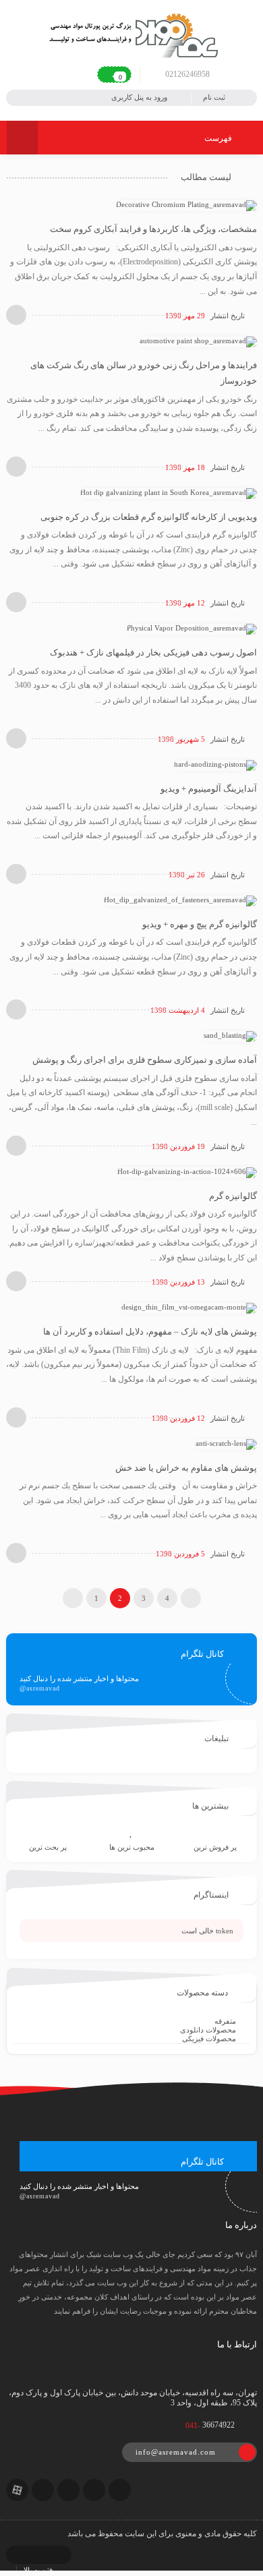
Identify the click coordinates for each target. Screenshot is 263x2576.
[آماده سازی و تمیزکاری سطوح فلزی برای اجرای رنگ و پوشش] (230, 1036)
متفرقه (225, 2021)
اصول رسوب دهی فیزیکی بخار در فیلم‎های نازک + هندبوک (153, 652)
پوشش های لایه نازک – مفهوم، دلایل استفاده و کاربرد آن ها (150, 1331)
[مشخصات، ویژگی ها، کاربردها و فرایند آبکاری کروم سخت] (186, 205)
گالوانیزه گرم (233, 1196)
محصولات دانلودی (208, 2030)
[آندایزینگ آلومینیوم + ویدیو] (215, 764)
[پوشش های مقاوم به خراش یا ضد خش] (226, 1443)
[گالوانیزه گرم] (187, 1171)
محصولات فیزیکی (209, 2039)
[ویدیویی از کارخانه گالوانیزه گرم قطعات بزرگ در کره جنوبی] (169, 492)
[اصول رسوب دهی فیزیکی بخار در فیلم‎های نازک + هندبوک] (192, 628)
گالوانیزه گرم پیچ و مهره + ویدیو (200, 924)
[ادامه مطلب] (16, 315)
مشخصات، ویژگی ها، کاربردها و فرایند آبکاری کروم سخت (153, 229)
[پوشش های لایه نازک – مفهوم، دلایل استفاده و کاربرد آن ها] (189, 1308)
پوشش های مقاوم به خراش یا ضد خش (186, 1468)
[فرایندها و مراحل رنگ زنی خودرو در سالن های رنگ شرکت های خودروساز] (198, 341)
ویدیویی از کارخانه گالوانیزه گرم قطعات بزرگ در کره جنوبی (149, 517)
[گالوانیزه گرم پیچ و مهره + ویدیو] (180, 900)
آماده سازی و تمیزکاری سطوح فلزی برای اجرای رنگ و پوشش (145, 1060)
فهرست (219, 138)
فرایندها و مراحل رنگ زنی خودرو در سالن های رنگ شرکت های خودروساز (144, 373)
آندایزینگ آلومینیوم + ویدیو (209, 789)
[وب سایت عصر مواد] (131, 34)
